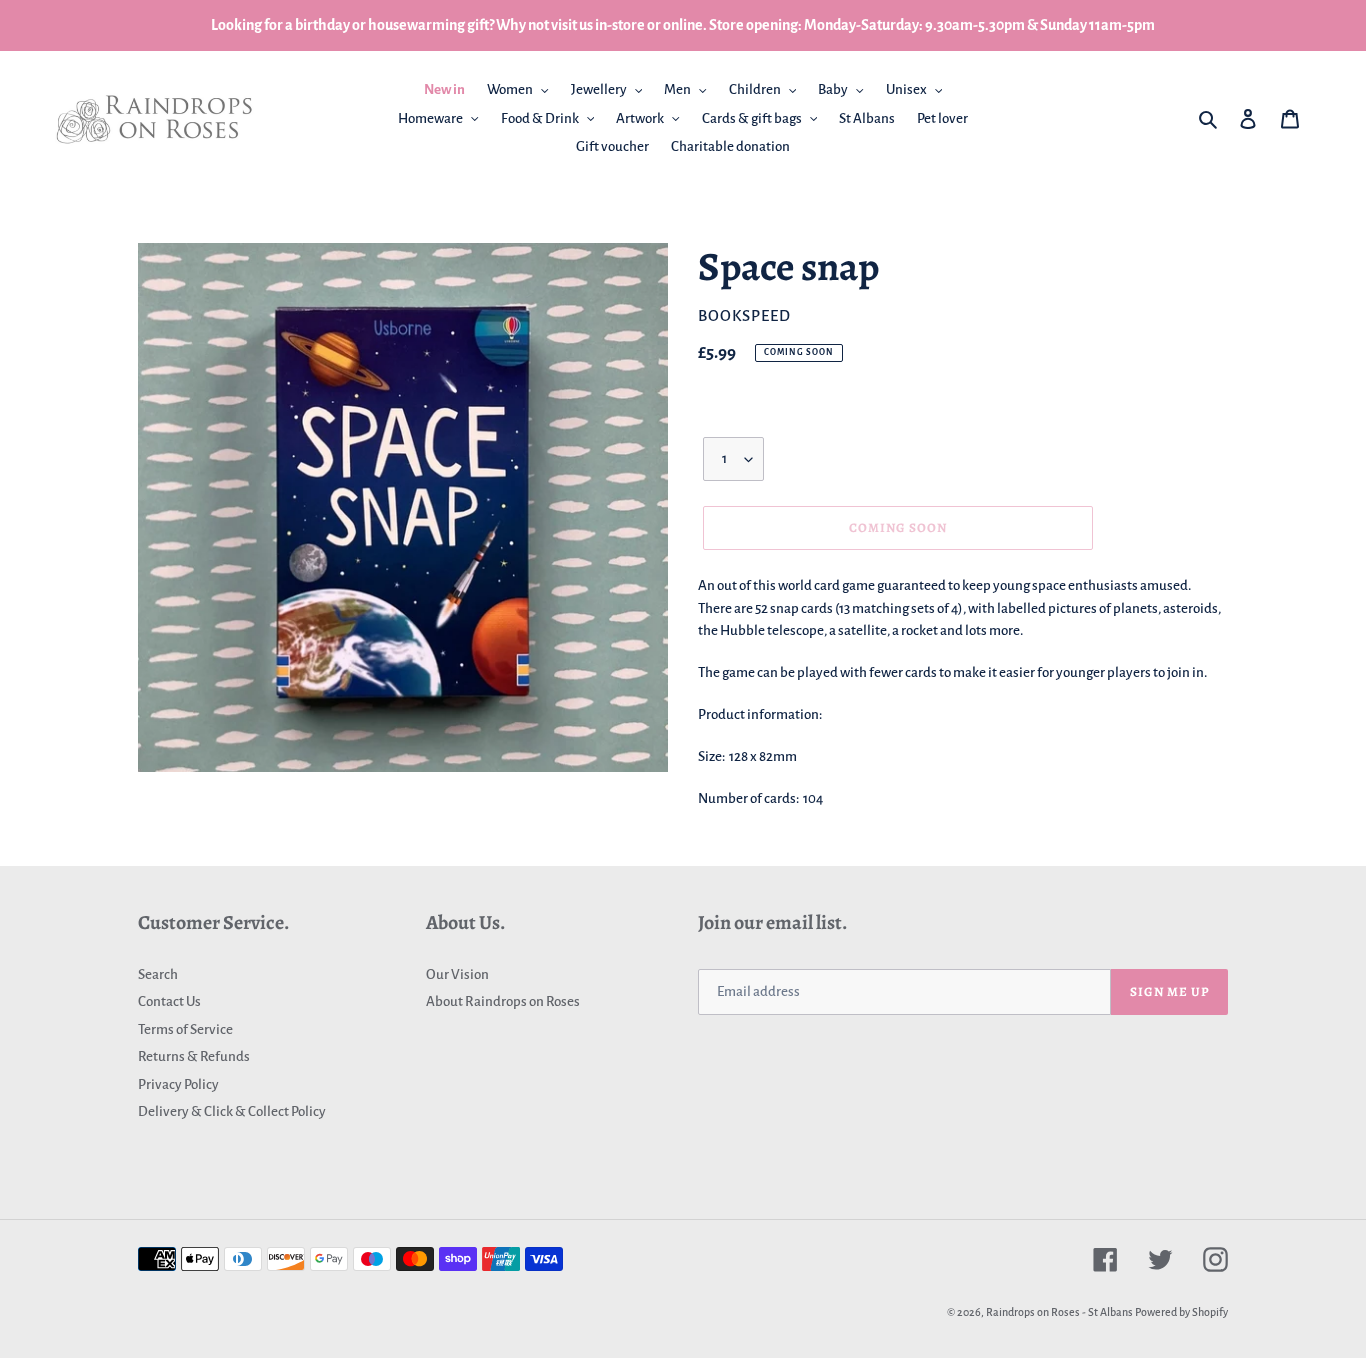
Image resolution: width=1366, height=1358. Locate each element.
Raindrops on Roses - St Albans (1059, 1312)
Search (158, 974)
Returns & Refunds (194, 1056)
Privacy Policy (178, 1084)
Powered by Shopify (1181, 1312)
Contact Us (169, 1001)
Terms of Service (185, 1029)
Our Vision (457, 974)
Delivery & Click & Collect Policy (232, 1111)
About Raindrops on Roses (503, 1001)
